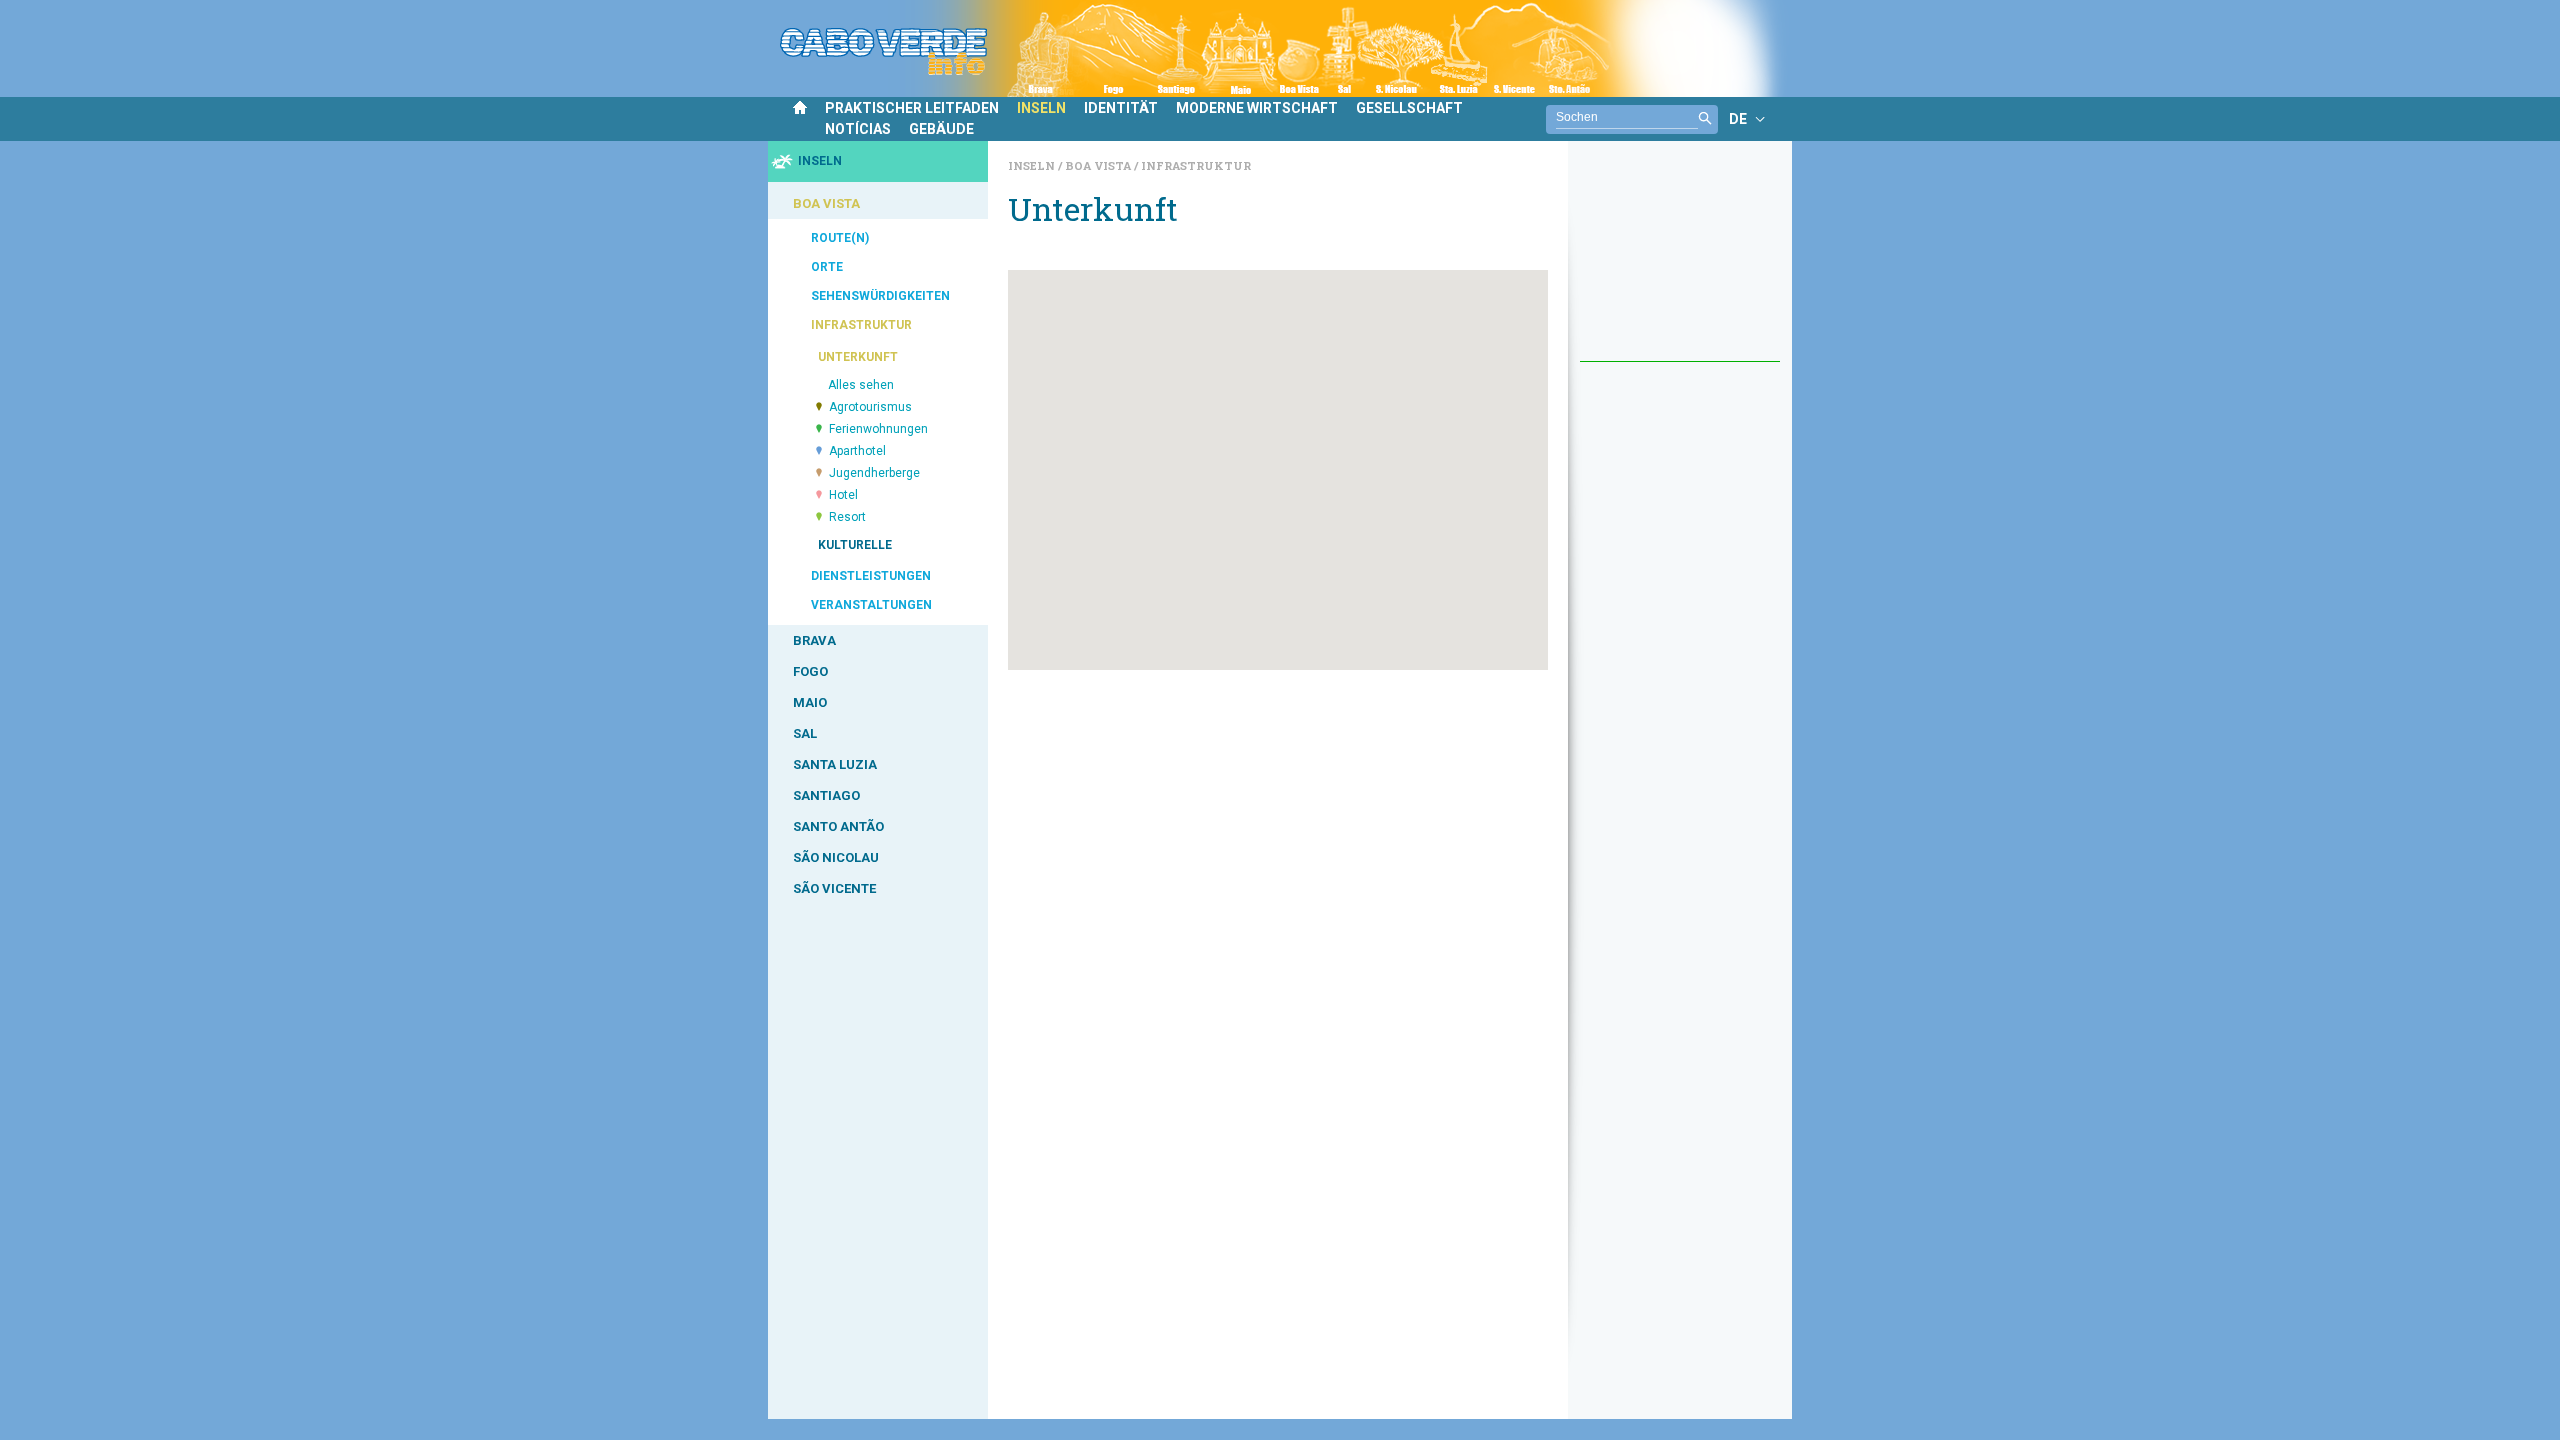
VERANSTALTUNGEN (871, 605)
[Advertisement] (1680, 261)
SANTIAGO (826, 795)
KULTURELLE (855, 545)
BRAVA (814, 640)
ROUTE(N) (840, 238)
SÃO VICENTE (834, 888)
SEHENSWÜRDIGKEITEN (880, 296)
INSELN (1041, 108)
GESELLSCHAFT (1409, 108)
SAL (805, 733)
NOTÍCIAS (858, 129)
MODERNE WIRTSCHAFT (1257, 108)
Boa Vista (1099, 165)
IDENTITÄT (1121, 108)
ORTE (827, 267)
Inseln (1033, 165)
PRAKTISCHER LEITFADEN (912, 108)
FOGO (810, 671)
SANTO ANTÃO (838, 826)
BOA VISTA (826, 203)
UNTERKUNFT (858, 357)
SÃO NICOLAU (836, 857)
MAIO (810, 702)
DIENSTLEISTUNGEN (871, 576)
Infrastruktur (1196, 165)
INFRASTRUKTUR (861, 325)
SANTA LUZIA (835, 764)
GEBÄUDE (941, 129)
